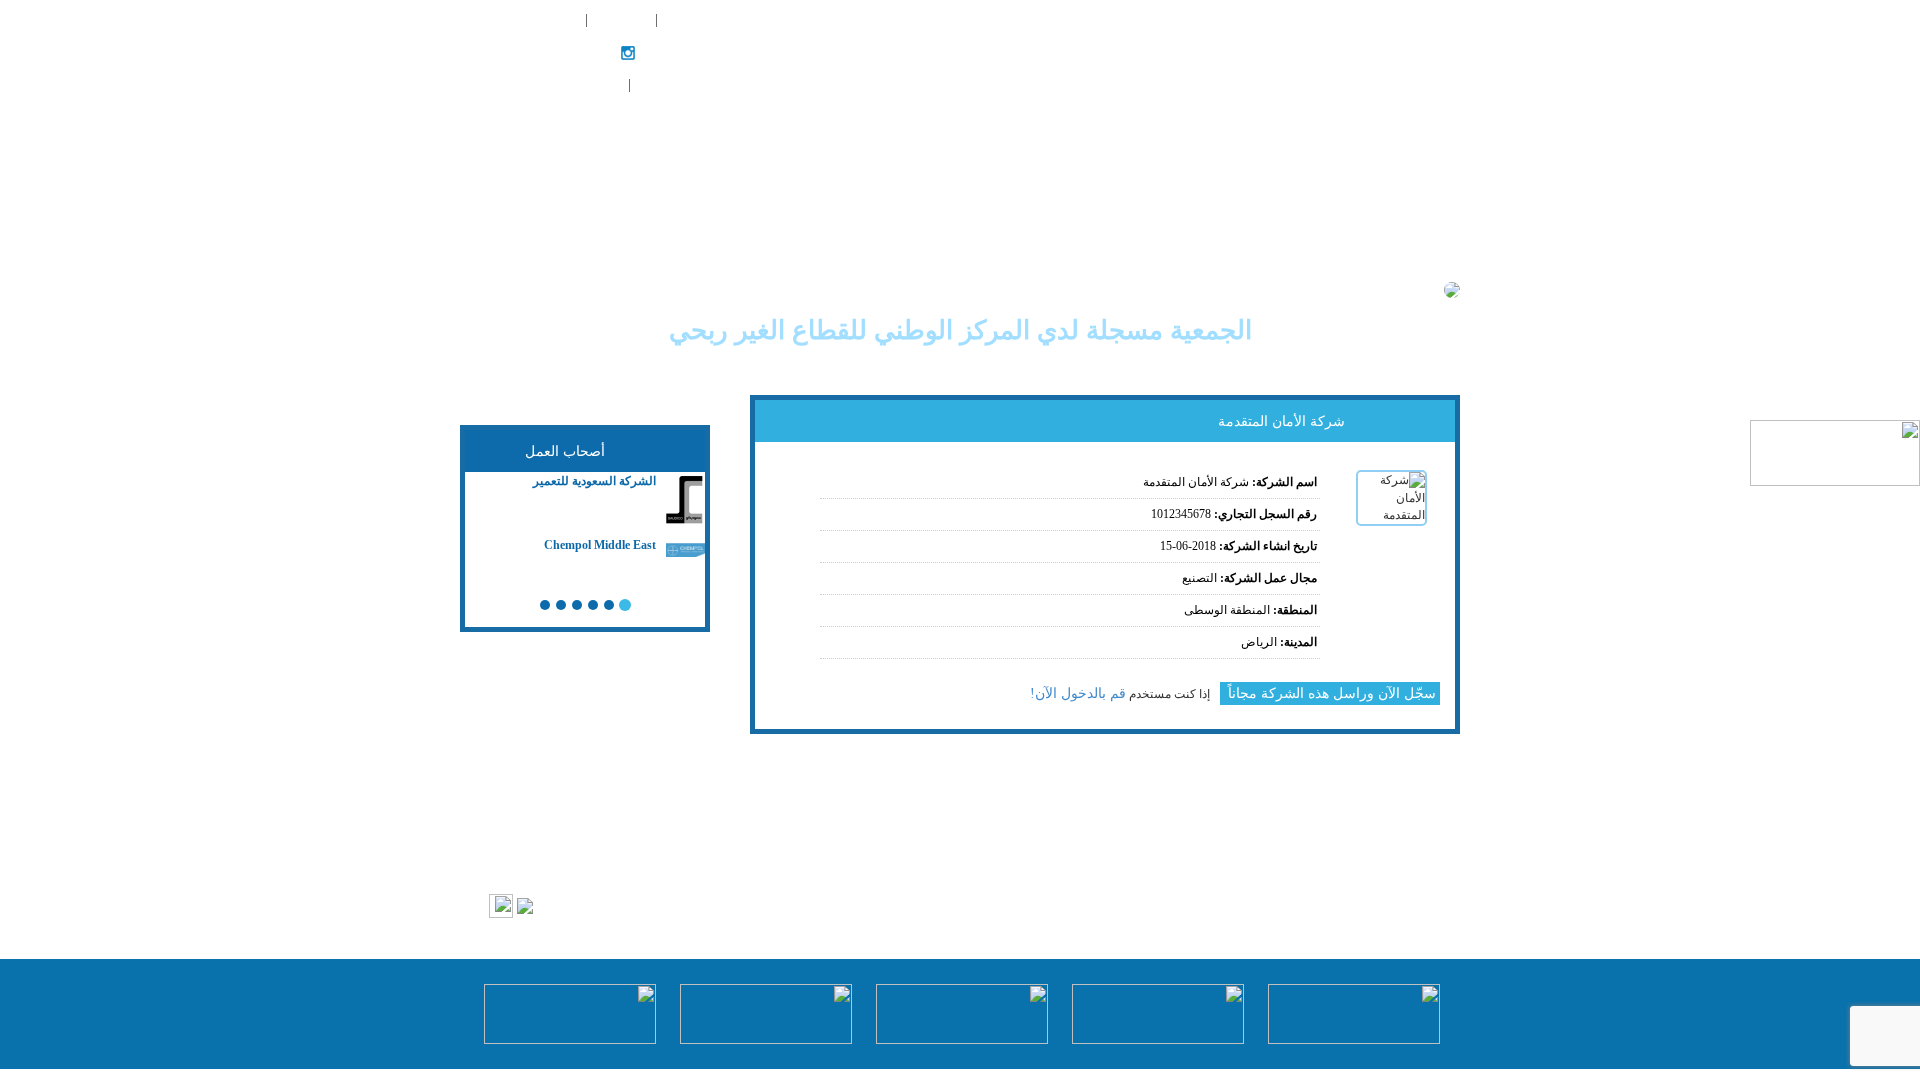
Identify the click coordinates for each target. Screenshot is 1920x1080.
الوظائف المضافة (538, 20)
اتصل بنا (1412, 150)
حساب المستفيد (568, 85)
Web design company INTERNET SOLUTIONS (769, 903)
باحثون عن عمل (1220, 50)
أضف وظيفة (619, 20)
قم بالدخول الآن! (1078, 693)
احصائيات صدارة (1021, 50)
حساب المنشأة (673, 85)
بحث (1295, 50)
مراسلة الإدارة (695, 20)
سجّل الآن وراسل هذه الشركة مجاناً (1330, 693)
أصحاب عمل (1121, 50)
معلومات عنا (1086, 864)
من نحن (1348, 50)
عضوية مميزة (919, 50)
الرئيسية (1412, 50)
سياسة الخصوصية (998, 864)
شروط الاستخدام (897, 864)
